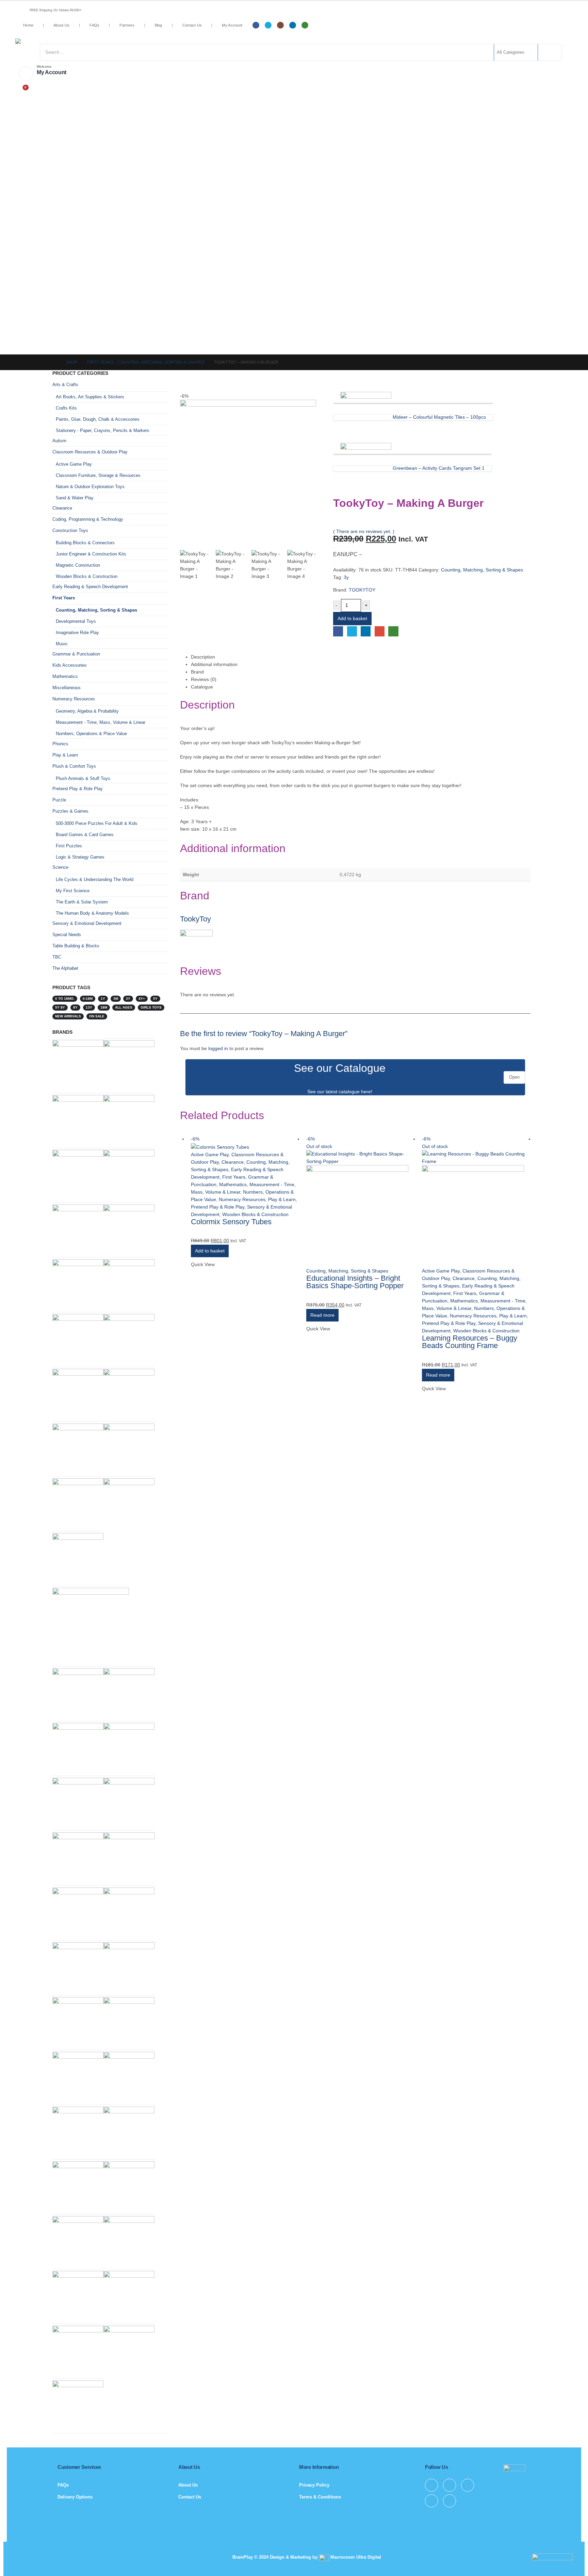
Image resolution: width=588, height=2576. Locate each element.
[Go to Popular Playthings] (129, 1858)
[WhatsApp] (305, 25)
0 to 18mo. (65, 999)
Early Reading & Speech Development (90, 587)
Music (62, 644)
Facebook (338, 631)
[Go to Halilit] (78, 1284)
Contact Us (192, 25)
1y (103, 999)
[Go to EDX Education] (78, 1967)
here (366, 1092)
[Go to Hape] (129, 1065)
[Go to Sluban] (78, 1693)
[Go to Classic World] (129, 2296)
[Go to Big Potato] (78, 1065)
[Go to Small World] (78, 1748)
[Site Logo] (70, 41)
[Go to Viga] (129, 1748)
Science (60, 867)
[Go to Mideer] (78, 1913)
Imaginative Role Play (77, 633)
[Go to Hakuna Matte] (129, 2077)
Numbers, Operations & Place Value (91, 734)
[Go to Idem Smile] (78, 2405)
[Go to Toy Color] (129, 2186)
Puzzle (59, 800)
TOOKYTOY (362, 590)
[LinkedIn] (293, 25)
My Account (232, 25)
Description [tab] (203, 657)
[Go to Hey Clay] (129, 2241)
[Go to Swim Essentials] (129, 1449)
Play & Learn (282, 1199)
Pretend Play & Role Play (218, 1207)
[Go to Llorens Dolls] (78, 1120)
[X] (268, 25)
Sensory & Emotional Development (87, 923)
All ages (124, 1007)
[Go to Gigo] (78, 2022)
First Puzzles (69, 846)
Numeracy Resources (242, 1199)
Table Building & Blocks (76, 946)
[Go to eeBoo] (78, 2296)
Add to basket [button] (210, 1251)
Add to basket (352, 618)
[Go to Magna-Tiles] (78, 1394)
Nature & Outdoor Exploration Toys (90, 487)
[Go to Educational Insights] (78, 1175)
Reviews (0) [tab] (204, 679)
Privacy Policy (314, 2485)
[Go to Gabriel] (78, 1857)
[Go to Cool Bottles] (129, 1339)
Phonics (60, 744)
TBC (57, 957)
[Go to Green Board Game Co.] (78, 1449)
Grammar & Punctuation (76, 654)
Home (28, 25)
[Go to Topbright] (78, 1229)
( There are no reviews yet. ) (364, 531)
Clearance (233, 1162)
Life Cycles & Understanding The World (95, 879)
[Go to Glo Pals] (78, 2351)
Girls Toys (151, 1007)
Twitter (352, 631)
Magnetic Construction (78, 565)
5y (155, 999)
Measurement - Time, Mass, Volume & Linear (101, 722)
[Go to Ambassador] (129, 2022)
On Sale (97, 1016)
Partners (127, 25)
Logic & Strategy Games (80, 857)
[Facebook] (256, 25)
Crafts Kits (66, 408)
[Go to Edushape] (129, 2351)
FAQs (94, 25)
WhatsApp (393, 631)
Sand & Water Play (75, 498)
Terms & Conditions (320, 2497)
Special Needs (67, 935)
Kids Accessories (70, 665)
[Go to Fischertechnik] (129, 1803)
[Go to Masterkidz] (129, 1120)
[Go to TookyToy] (129, 1913)
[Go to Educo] (78, 1503)
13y (89, 1007)
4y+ (142, 999)
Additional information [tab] (214, 664)
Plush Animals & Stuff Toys (83, 778)
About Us (61, 25)
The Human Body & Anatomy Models (92, 913)
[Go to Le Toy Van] (78, 2183)
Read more (322, 1315)
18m (104, 1007)
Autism (59, 441)
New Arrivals (68, 1016)
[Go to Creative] (78, 1558)
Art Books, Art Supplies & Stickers (90, 397)
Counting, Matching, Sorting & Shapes (482, 570)
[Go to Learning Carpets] (129, 2132)
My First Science (73, 891)
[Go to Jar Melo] (129, 1503)
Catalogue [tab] (202, 687)
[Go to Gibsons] (78, 2077)
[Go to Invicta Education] (78, 2241)
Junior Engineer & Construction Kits (91, 554)
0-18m (88, 999)
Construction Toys (70, 530)
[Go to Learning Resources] (129, 1175)
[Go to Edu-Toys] (78, 2132)
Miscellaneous (67, 688)
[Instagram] (280, 25)
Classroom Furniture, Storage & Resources (98, 475)
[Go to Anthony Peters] (129, 1693)
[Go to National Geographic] (129, 1284)
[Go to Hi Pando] (91, 1626)
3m (116, 999)
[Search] (549, 52)
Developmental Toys (76, 621)
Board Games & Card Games (85, 835)
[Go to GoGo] (129, 1229)
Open (514, 1077)
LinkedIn (366, 631)
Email (380, 631)
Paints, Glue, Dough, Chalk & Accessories (98, 419)
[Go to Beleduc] (78, 1803)
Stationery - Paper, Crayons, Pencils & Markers (103, 430)
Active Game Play (210, 1154)
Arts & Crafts (65, 385)
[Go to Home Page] (54, 362)
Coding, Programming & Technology (88, 519)
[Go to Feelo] (129, 1967)
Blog (159, 25)
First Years (234, 1177)
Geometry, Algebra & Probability (87, 711)
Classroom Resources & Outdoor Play (90, 452)
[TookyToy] (196, 946)
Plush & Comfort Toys (74, 766)
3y (346, 577)
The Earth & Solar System (82, 902)
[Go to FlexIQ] (78, 1339)
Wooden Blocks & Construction (255, 1214)
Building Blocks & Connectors (85, 543)
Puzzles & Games (70, 811)
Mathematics (233, 1184)
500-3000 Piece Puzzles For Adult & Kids (97, 823)
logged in (218, 1048)
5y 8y (60, 1007)
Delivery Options (75, 2497)
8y (75, 1007)
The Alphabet (65, 968)
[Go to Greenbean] (129, 1394)
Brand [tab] (197, 672)
